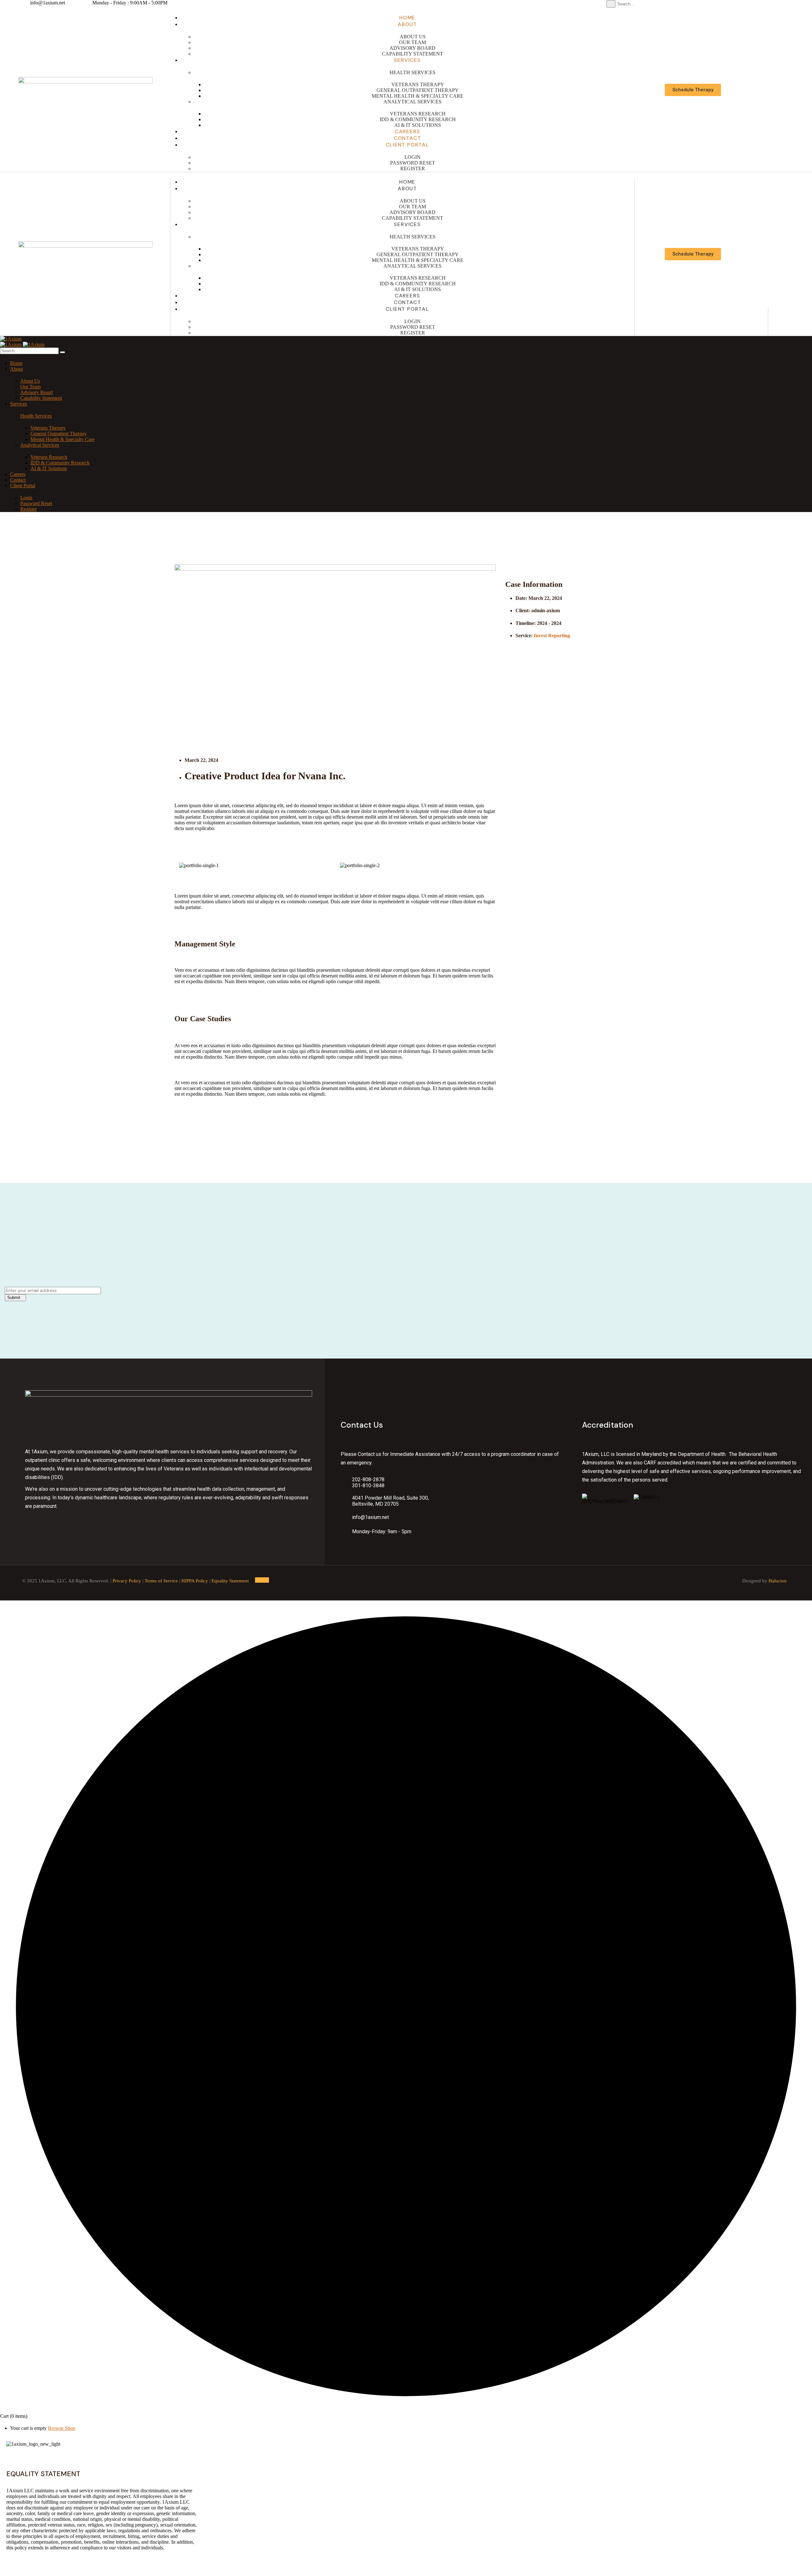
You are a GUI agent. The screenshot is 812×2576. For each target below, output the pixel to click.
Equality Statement (230, 1581)
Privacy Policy (127, 1581)
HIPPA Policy (195, 1581)
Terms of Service (161, 1581)
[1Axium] (11, 339)
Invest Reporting (552, 636)
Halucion (778, 1581)
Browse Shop (62, 2428)
